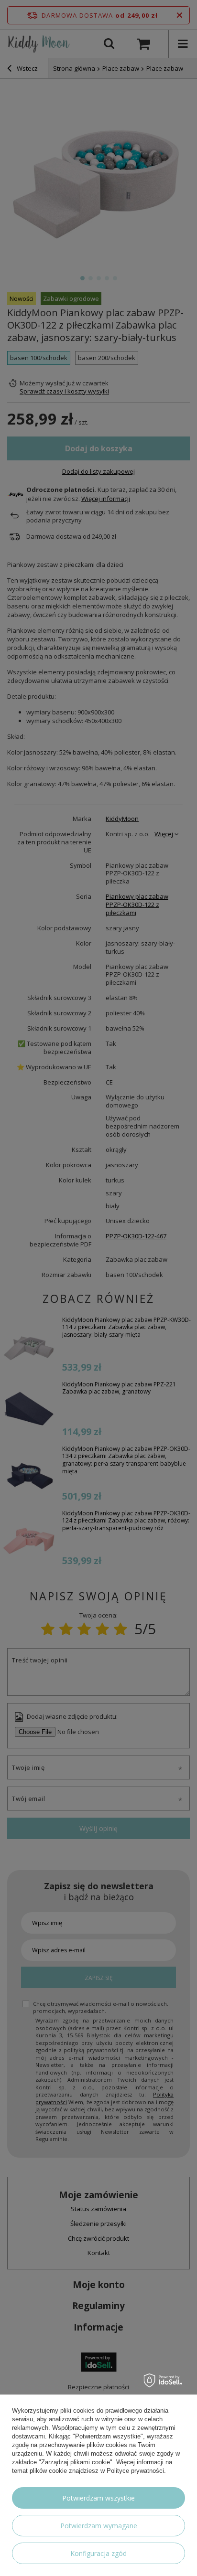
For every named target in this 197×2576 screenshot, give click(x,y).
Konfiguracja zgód (98, 2553)
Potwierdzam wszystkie (98, 2498)
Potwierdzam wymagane (99, 2526)
